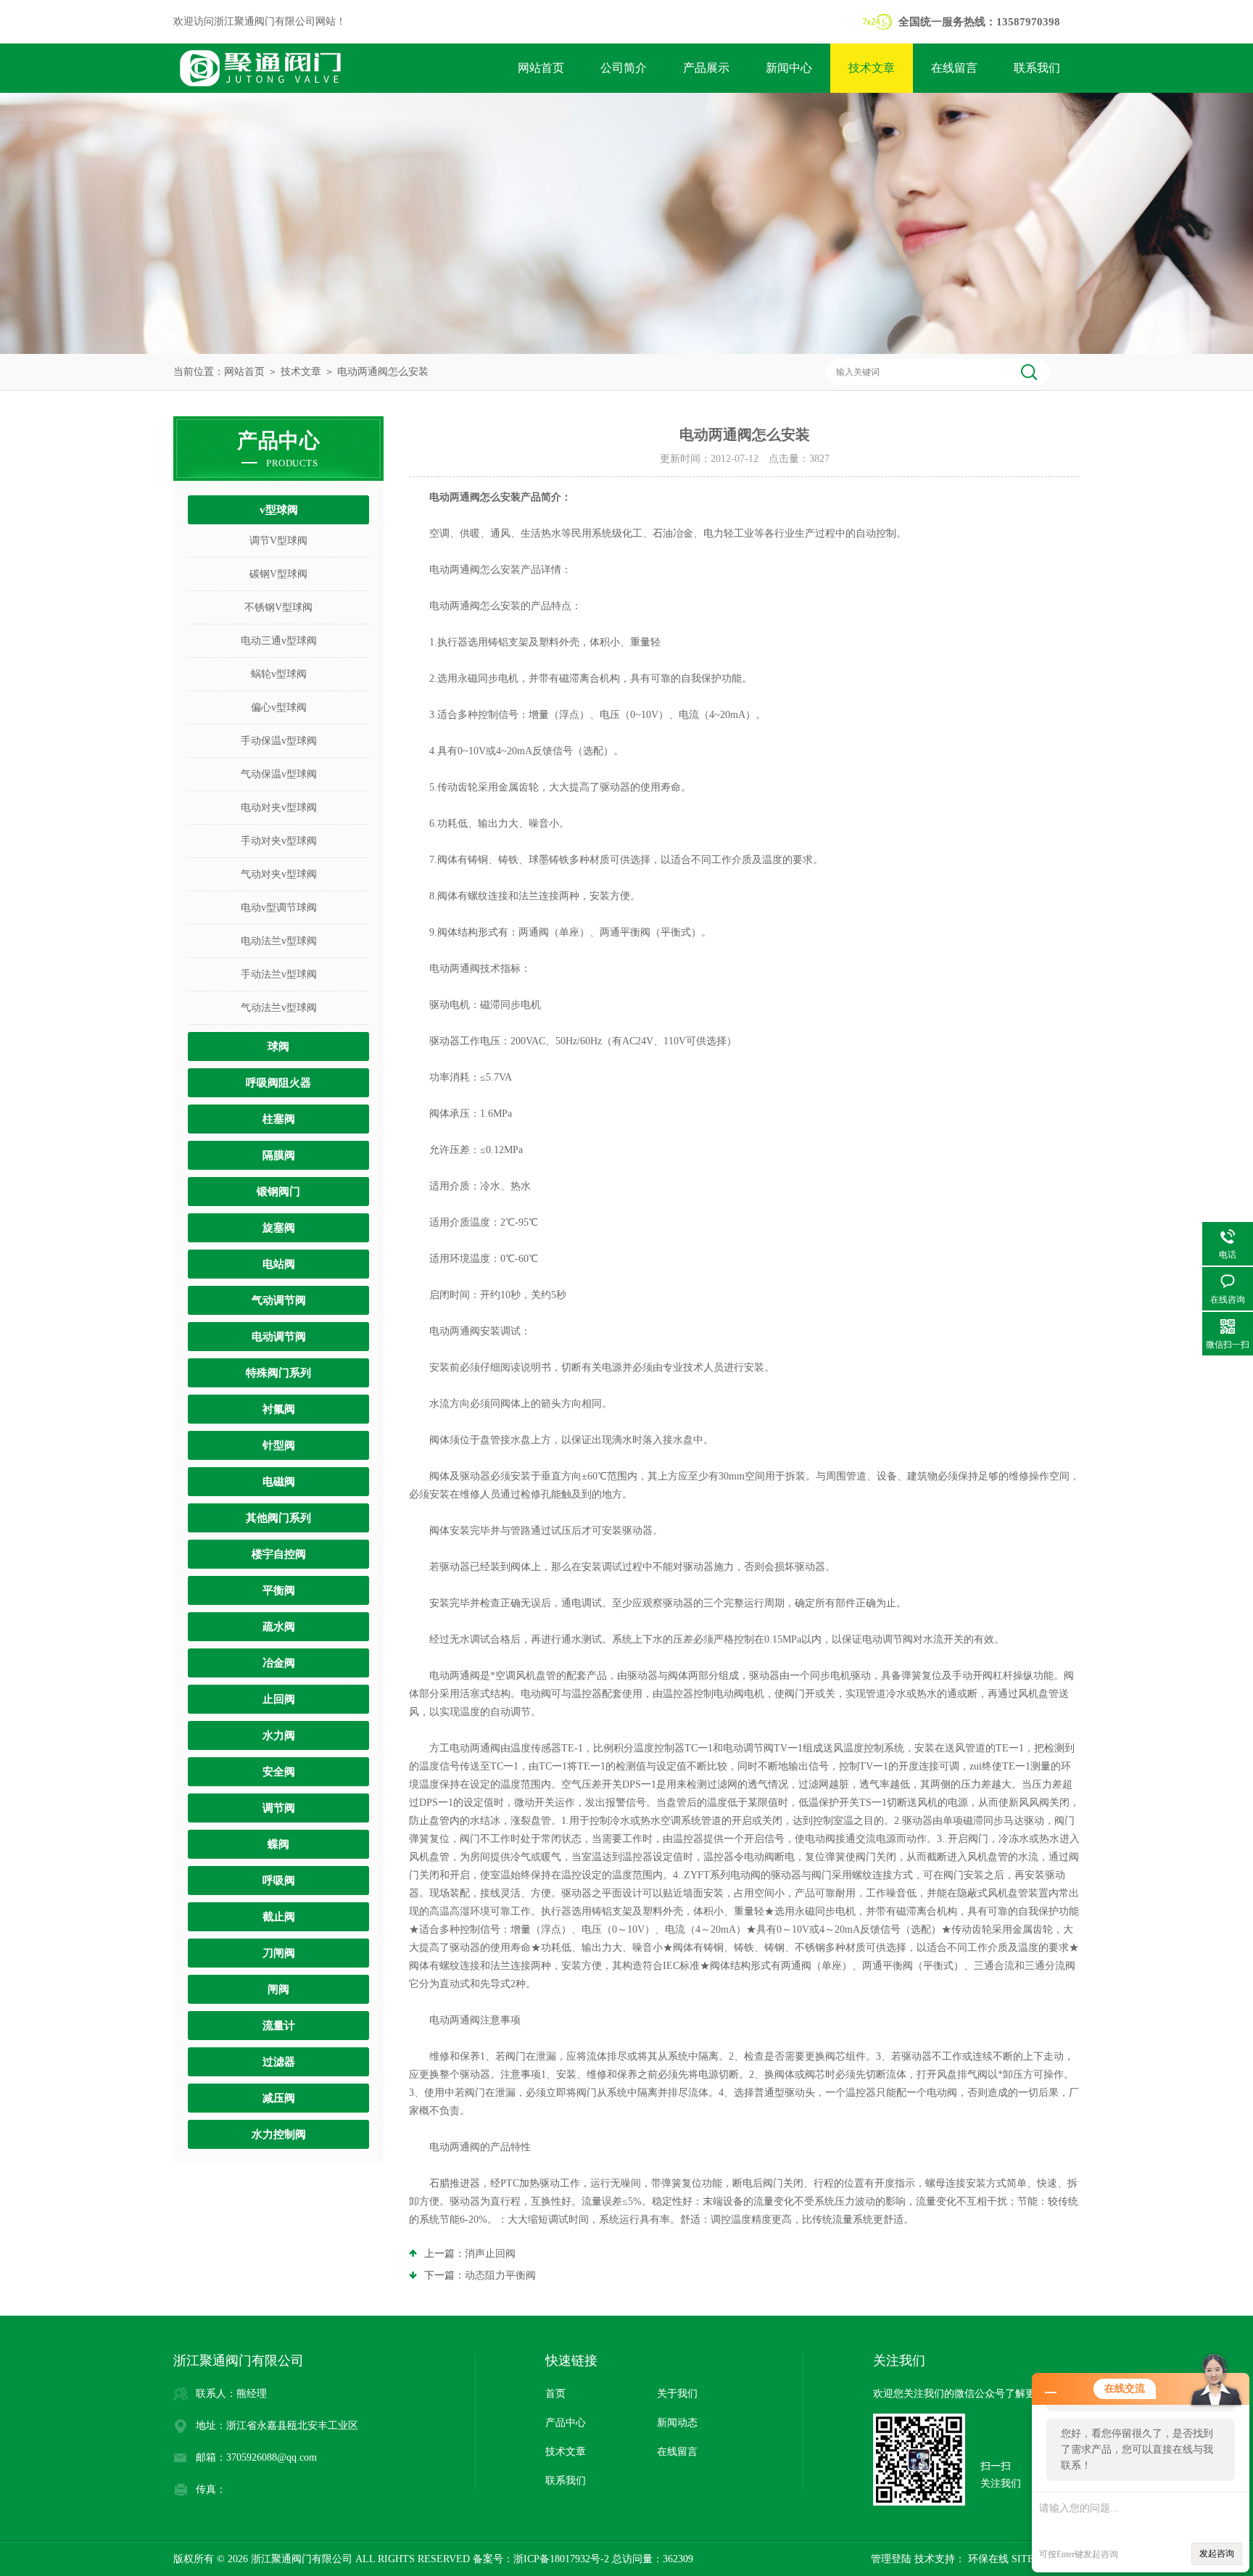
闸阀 (278, 1989)
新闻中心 (789, 68)
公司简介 (624, 68)
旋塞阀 (279, 1228)
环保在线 (987, 2559)
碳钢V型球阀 (278, 574)
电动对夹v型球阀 (279, 808)
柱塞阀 (279, 1119)
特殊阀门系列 (278, 1373)
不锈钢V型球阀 (278, 607)
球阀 (278, 1046)
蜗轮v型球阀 (279, 674)
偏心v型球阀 (279, 707)
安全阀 (279, 1772)
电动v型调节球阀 (279, 908)
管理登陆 (891, 2559)
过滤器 (279, 2062)
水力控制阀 (279, 2134)
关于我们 (677, 2394)
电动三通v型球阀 (279, 641)
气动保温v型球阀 (279, 774)
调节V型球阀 (278, 541)
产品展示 (706, 68)
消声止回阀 (490, 2254)
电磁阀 (279, 1482)
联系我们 (1037, 68)
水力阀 (279, 1735)
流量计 (279, 2026)
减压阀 (279, 2098)
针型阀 (279, 1445)
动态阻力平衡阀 (500, 2275)
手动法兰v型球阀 (279, 974)
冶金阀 (279, 1663)
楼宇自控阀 (279, 1554)
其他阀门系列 (278, 1518)
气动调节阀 (279, 1300)
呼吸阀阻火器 (278, 1083)
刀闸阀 (279, 1953)
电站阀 (279, 1264)
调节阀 (279, 1808)
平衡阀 (279, 1590)
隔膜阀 (279, 1155)
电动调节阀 (279, 1337)
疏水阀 (279, 1627)
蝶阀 (278, 1844)
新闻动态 (677, 2423)
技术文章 (872, 68)
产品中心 (566, 2423)
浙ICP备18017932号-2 (561, 2559)
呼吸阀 (279, 1881)
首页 (555, 2394)
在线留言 (954, 68)
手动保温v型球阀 (279, 741)
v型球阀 (279, 510)
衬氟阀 (279, 1409)
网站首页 (541, 68)
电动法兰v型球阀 (279, 941)
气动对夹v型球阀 (279, 874)
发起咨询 (1217, 2554)
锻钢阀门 (278, 1192)
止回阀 (279, 1699)
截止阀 (279, 1917)
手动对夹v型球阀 (279, 841)
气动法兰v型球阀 (279, 1008)
